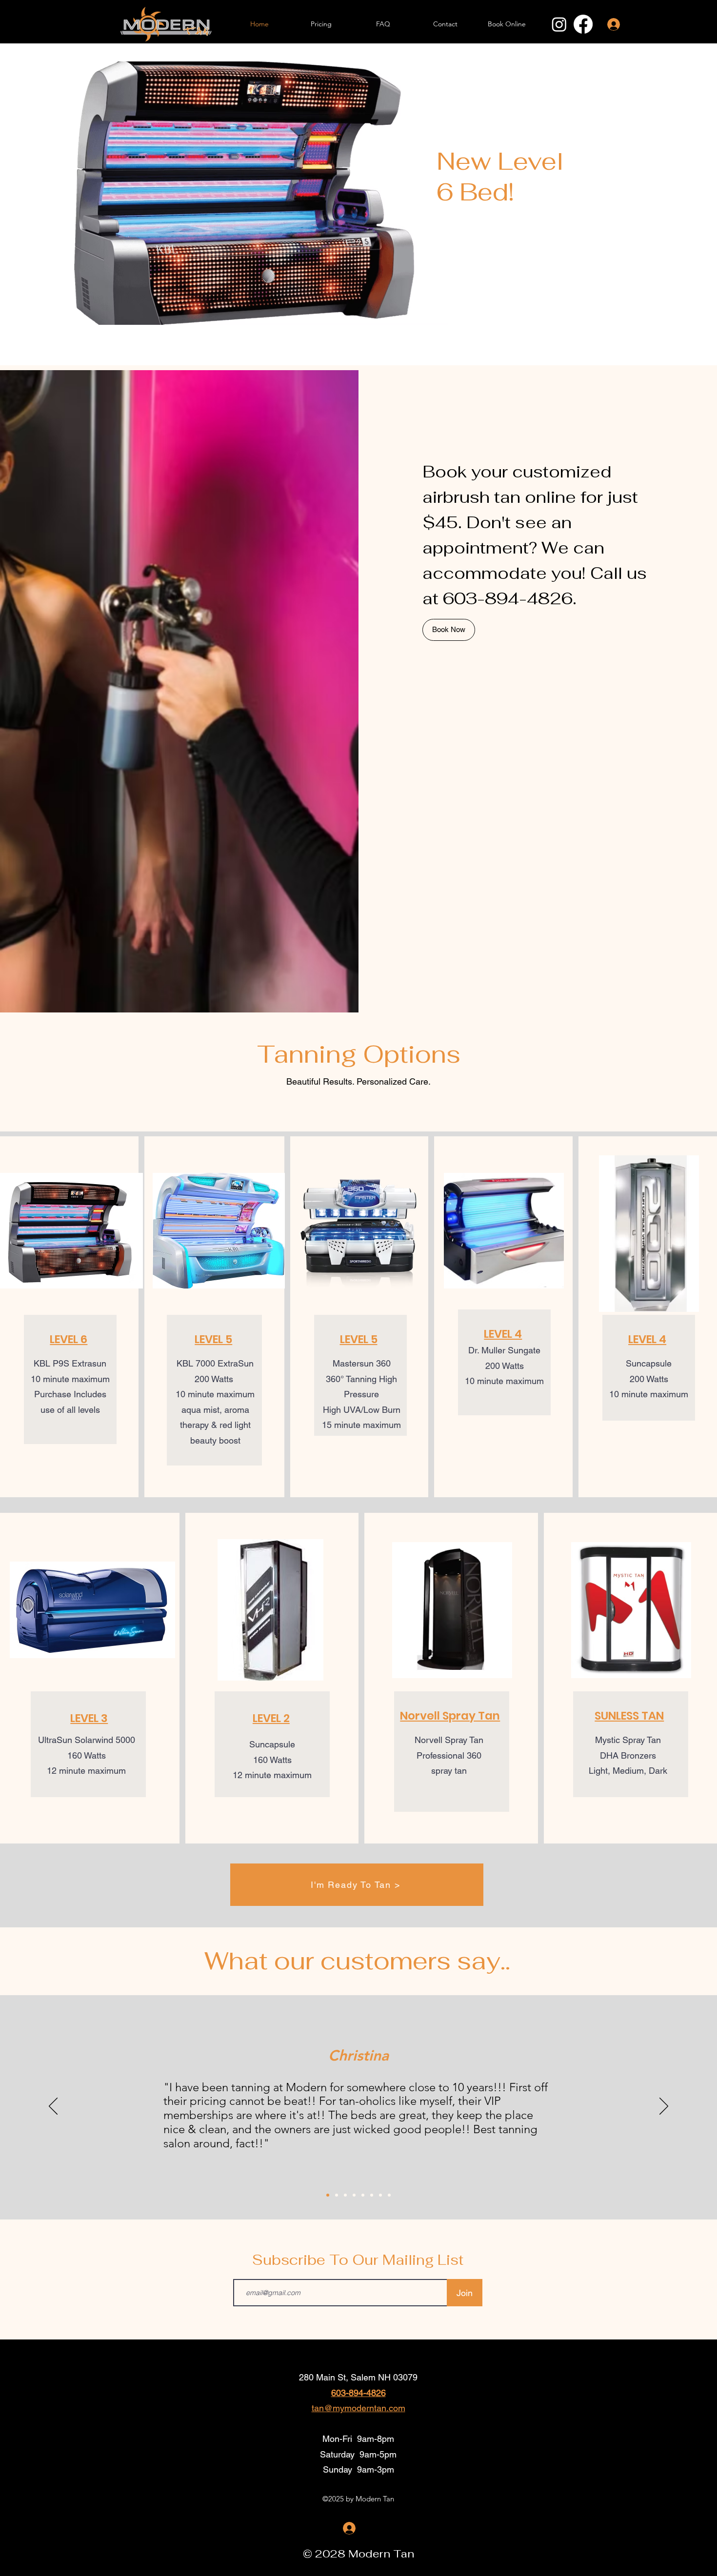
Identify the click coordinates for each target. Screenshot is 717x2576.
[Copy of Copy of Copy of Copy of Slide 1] (363, 2195)
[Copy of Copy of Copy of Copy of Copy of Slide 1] (372, 2195)
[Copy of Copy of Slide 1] (345, 2195)
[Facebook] (583, 24)
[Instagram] (559, 24)
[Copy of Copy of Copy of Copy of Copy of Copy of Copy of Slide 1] (389, 2195)
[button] (69, 1339)
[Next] (664, 2107)
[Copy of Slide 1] (337, 2195)
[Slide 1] (328, 2195)
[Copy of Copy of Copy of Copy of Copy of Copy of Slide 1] (380, 2195)
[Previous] (53, 2107)
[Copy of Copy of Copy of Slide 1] (354, 2195)
